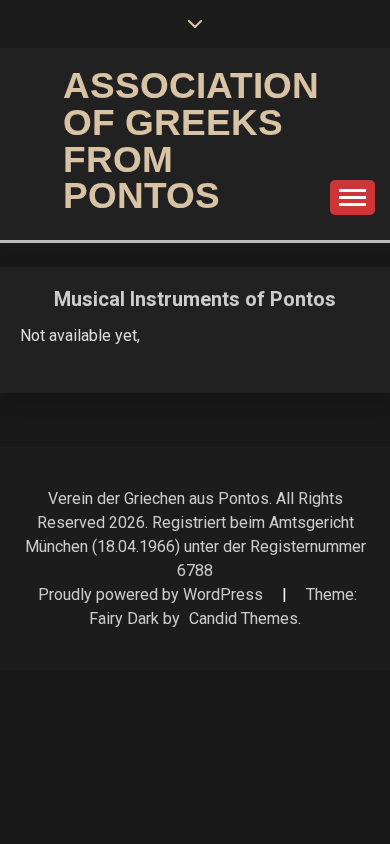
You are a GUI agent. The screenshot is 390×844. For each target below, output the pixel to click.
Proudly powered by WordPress (152, 594)
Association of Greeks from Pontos (191, 140)
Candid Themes (243, 618)
